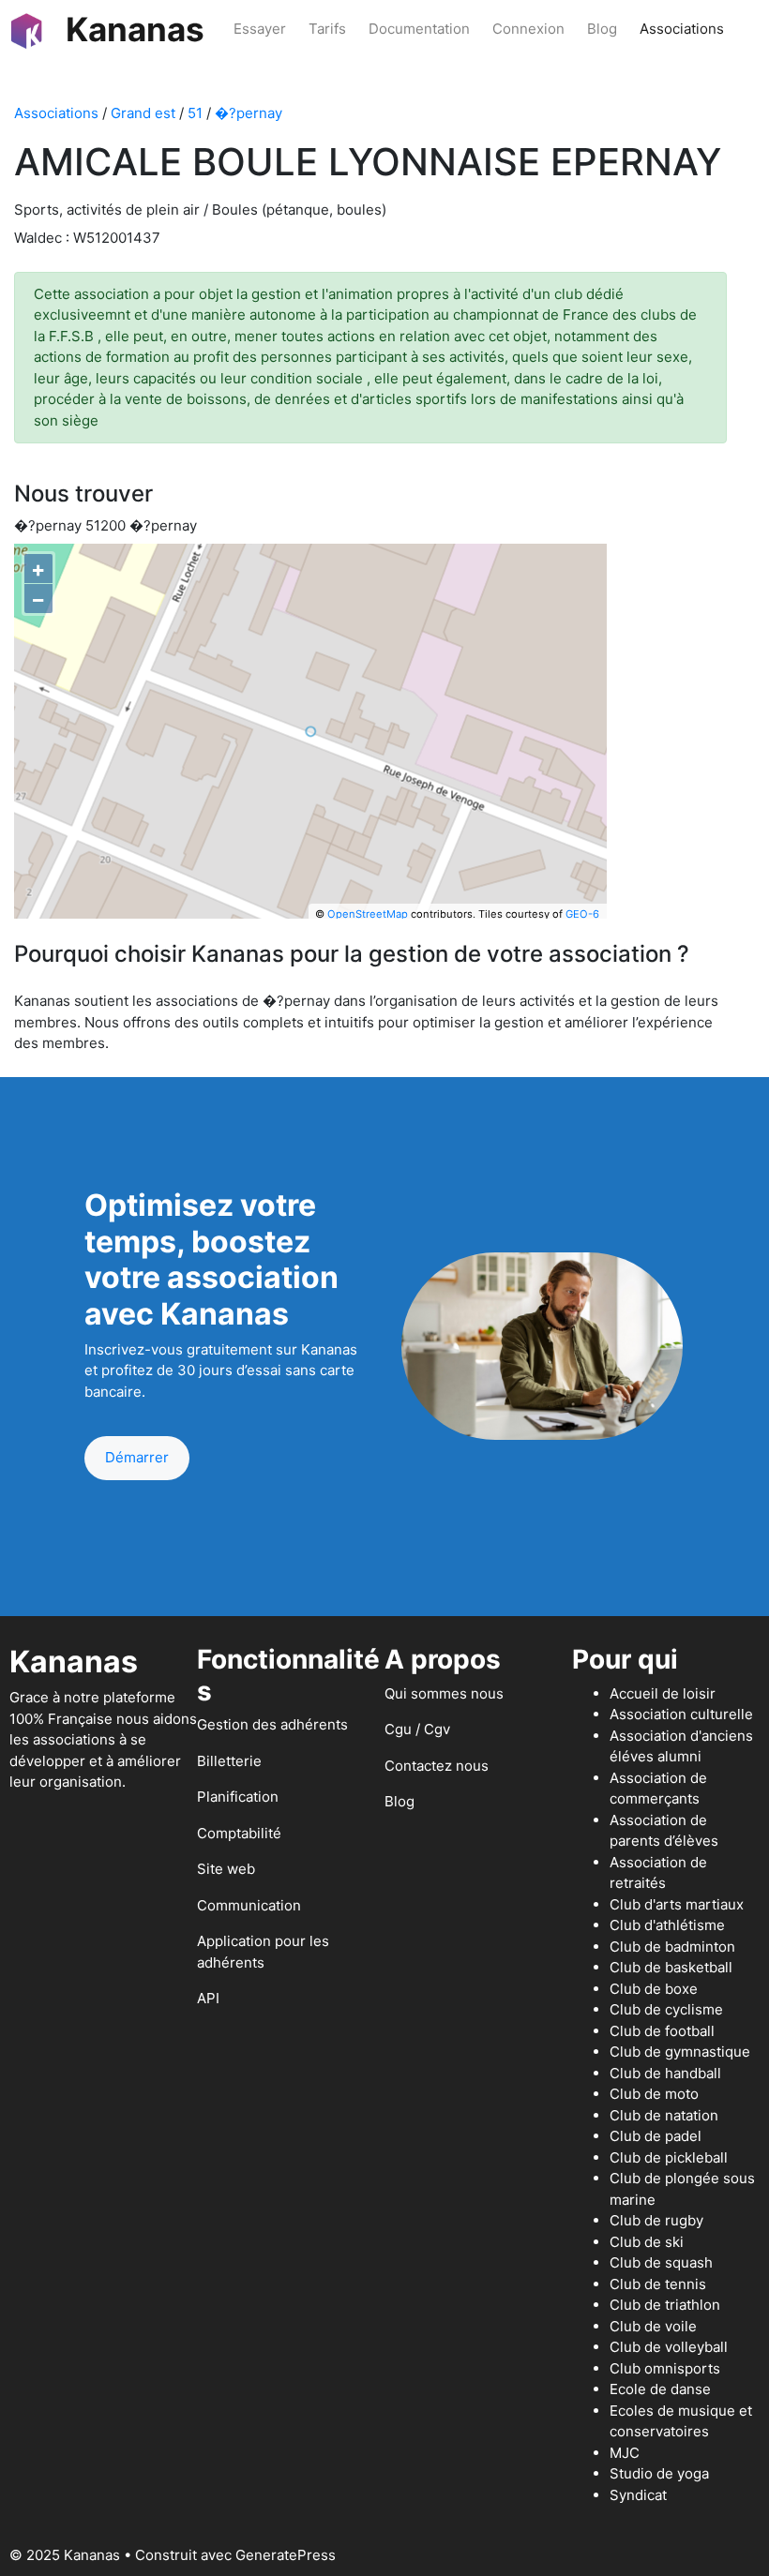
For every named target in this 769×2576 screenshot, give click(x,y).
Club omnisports (665, 2368)
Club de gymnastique (680, 2052)
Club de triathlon (665, 2305)
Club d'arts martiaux (677, 1904)
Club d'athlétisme (667, 1925)
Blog (602, 29)
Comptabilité (239, 1833)
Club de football (662, 2031)
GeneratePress (286, 2555)
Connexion (528, 29)
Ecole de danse (660, 2389)
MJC (625, 2453)
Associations (682, 29)
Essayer (260, 29)
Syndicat (638, 2495)
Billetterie (229, 1761)
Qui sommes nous (444, 1693)
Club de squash (661, 2262)
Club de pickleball (669, 2157)
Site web (226, 1869)
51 (195, 113)
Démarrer (137, 1457)
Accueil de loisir (663, 1693)
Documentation (419, 29)
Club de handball (665, 2073)
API (208, 1998)
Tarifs (327, 29)
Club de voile (653, 2326)
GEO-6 (582, 914)
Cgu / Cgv (417, 1729)
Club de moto (654, 2094)
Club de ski (647, 2242)
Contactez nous (437, 1766)
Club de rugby (656, 2220)
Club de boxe (654, 1989)
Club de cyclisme (666, 2009)
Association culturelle (681, 1714)
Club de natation (664, 2115)
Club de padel (656, 2136)
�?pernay (249, 113)
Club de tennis (658, 2284)
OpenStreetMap (368, 914)
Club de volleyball (669, 2347)
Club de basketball (671, 1967)
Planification (238, 1797)
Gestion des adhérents (272, 1724)
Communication (249, 1905)
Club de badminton (672, 1947)
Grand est (143, 113)
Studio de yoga (659, 2473)
